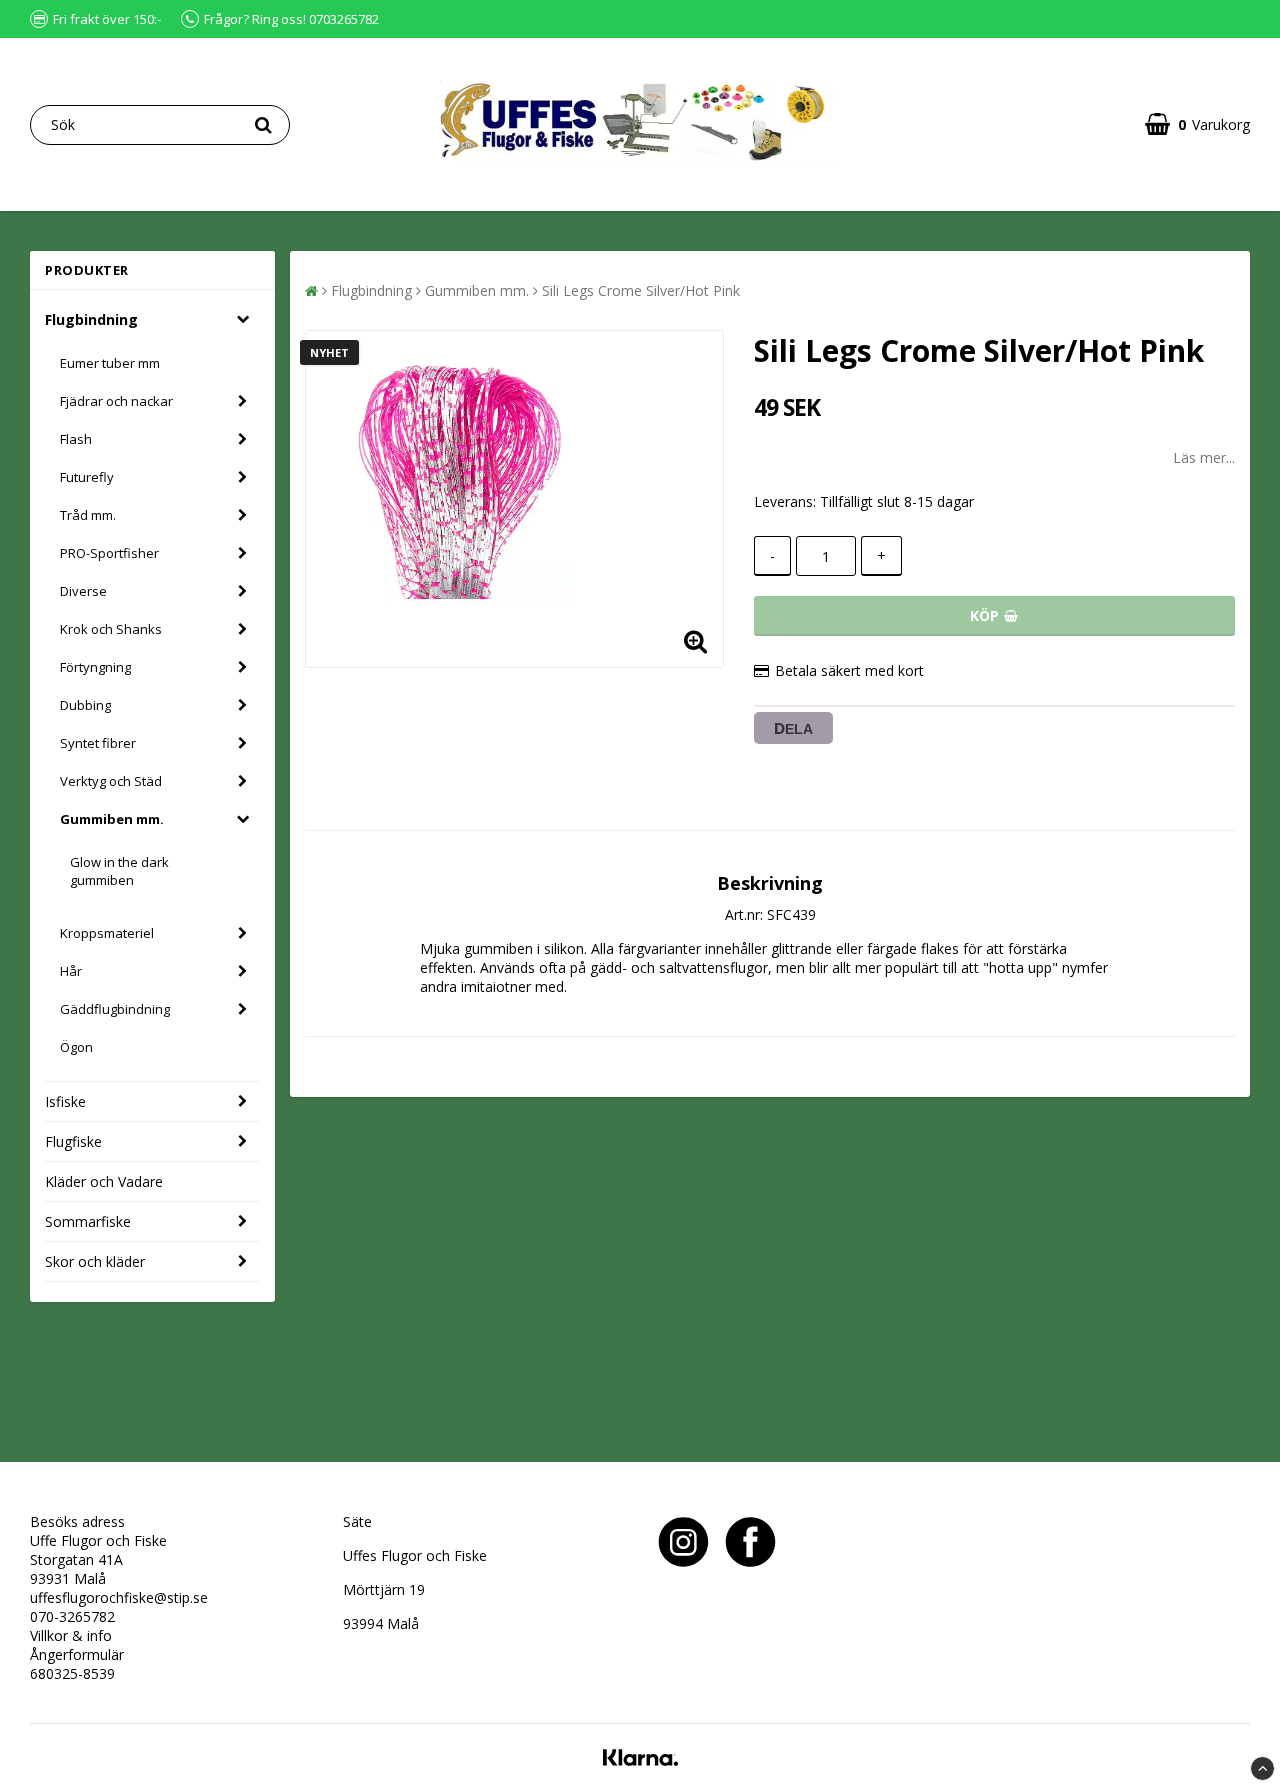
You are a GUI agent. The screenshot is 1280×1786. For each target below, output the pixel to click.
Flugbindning (91, 319)
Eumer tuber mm (110, 363)
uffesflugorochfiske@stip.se (119, 1597)
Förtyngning (95, 667)
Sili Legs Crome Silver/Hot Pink (641, 290)
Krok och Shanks (111, 629)
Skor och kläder (95, 1261)
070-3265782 (72, 1616)
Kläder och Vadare (104, 1181)
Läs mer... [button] (1204, 457)
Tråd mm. (88, 515)
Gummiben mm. (112, 819)
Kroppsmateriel (107, 933)
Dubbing (85, 705)
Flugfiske (73, 1141)
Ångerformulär (77, 1654)
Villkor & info (71, 1635)
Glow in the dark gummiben (119, 871)
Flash (76, 439)
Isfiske (65, 1101)
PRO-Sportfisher (109, 553)
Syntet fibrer (98, 743)
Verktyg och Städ (111, 781)
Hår (71, 971)
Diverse (83, 591)
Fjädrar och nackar (116, 401)
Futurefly (87, 477)
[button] (1197, 124)
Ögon (76, 1047)
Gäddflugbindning (115, 1009)
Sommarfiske (88, 1221)
